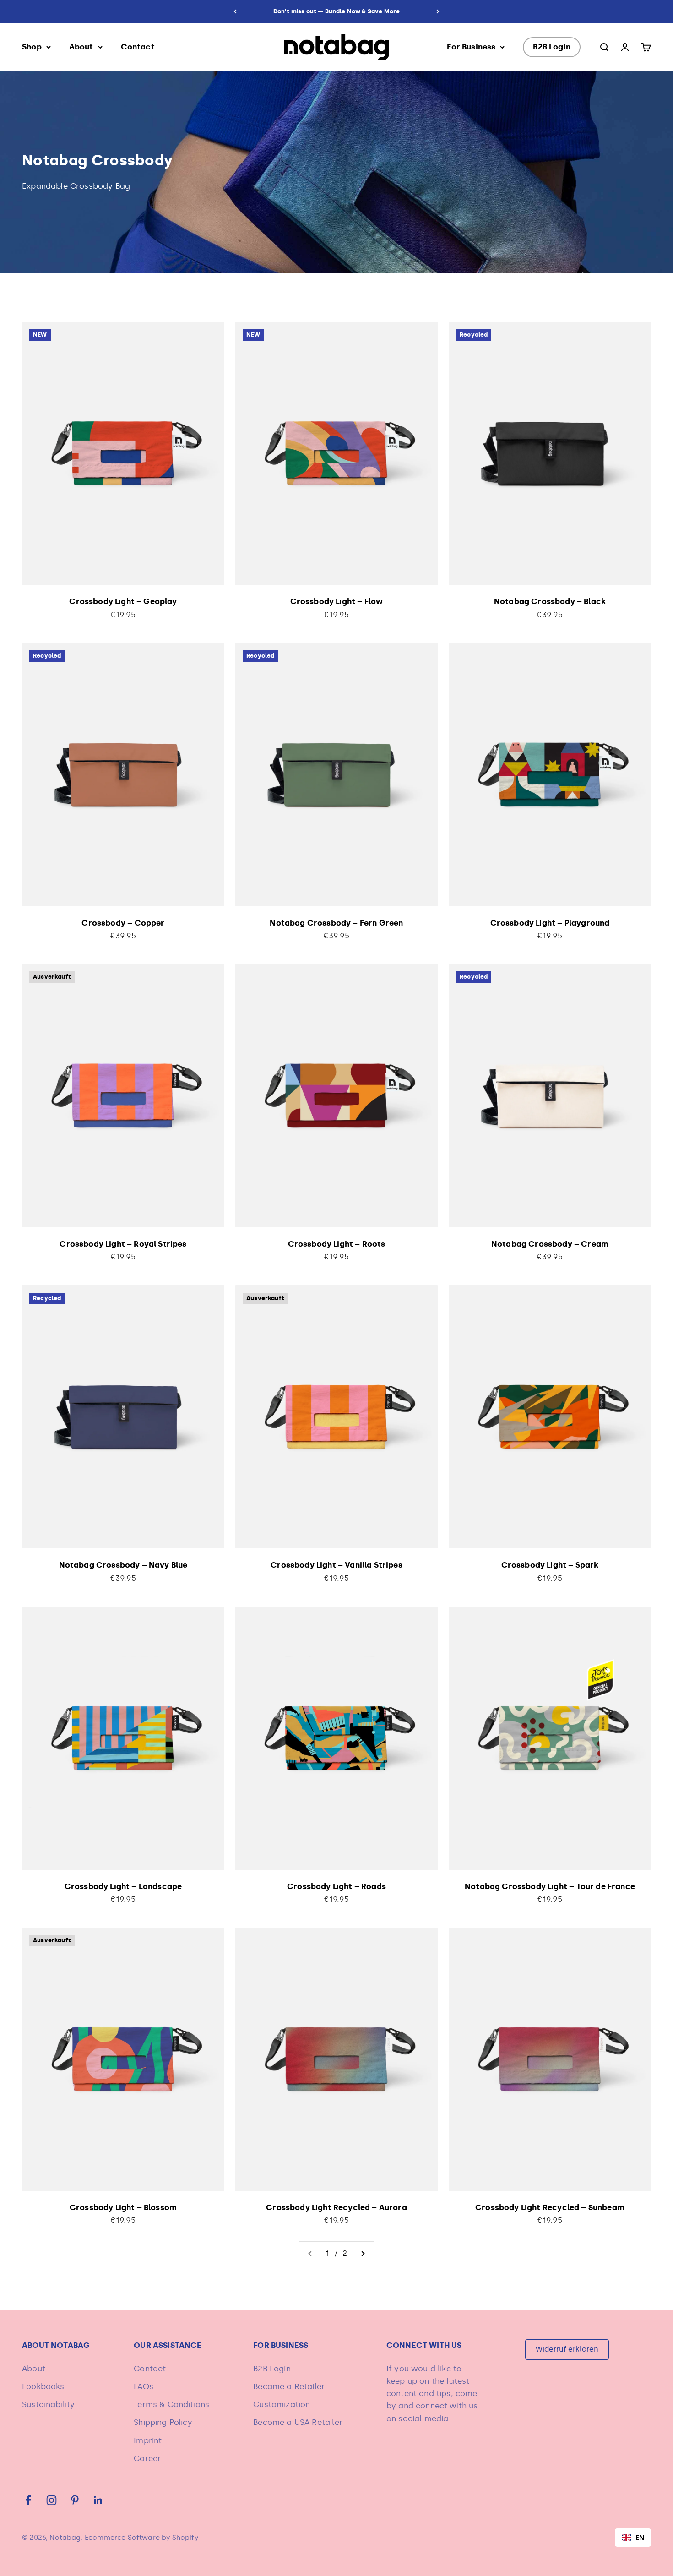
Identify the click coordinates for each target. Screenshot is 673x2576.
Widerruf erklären (567, 2349)
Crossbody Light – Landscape (123, 1886)
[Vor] (438, 11)
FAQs (144, 2386)
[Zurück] (235, 11)
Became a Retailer (289, 2386)
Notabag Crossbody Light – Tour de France (550, 1886)
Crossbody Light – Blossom (123, 2207)
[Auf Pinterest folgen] (75, 2500)
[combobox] (633, 2538)
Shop (32, 47)
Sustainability (48, 2404)
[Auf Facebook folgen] (28, 2500)
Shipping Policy (163, 2422)
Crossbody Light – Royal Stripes (123, 1244)
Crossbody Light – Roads (336, 1886)
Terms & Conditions (171, 2404)
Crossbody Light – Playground (550, 923)
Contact (138, 47)
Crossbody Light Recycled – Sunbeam (550, 2207)
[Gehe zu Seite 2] (363, 2253)
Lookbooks (43, 2386)
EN (640, 2537)
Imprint (148, 2440)
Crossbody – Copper (123, 923)
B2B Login (552, 47)
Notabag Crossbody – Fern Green (336, 923)
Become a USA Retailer (298, 2422)
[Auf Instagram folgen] (52, 2500)
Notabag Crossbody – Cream (550, 1244)
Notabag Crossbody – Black (550, 601)
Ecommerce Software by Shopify (141, 2538)
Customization (282, 2404)
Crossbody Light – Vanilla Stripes (336, 1565)
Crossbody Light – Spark (550, 1565)
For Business (471, 47)
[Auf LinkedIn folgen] (98, 2500)
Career (147, 2458)
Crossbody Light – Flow (337, 601)
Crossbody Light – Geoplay (123, 601)
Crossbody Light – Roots (337, 1244)
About (81, 47)
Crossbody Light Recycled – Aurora (336, 2207)
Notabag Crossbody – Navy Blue (123, 1565)
